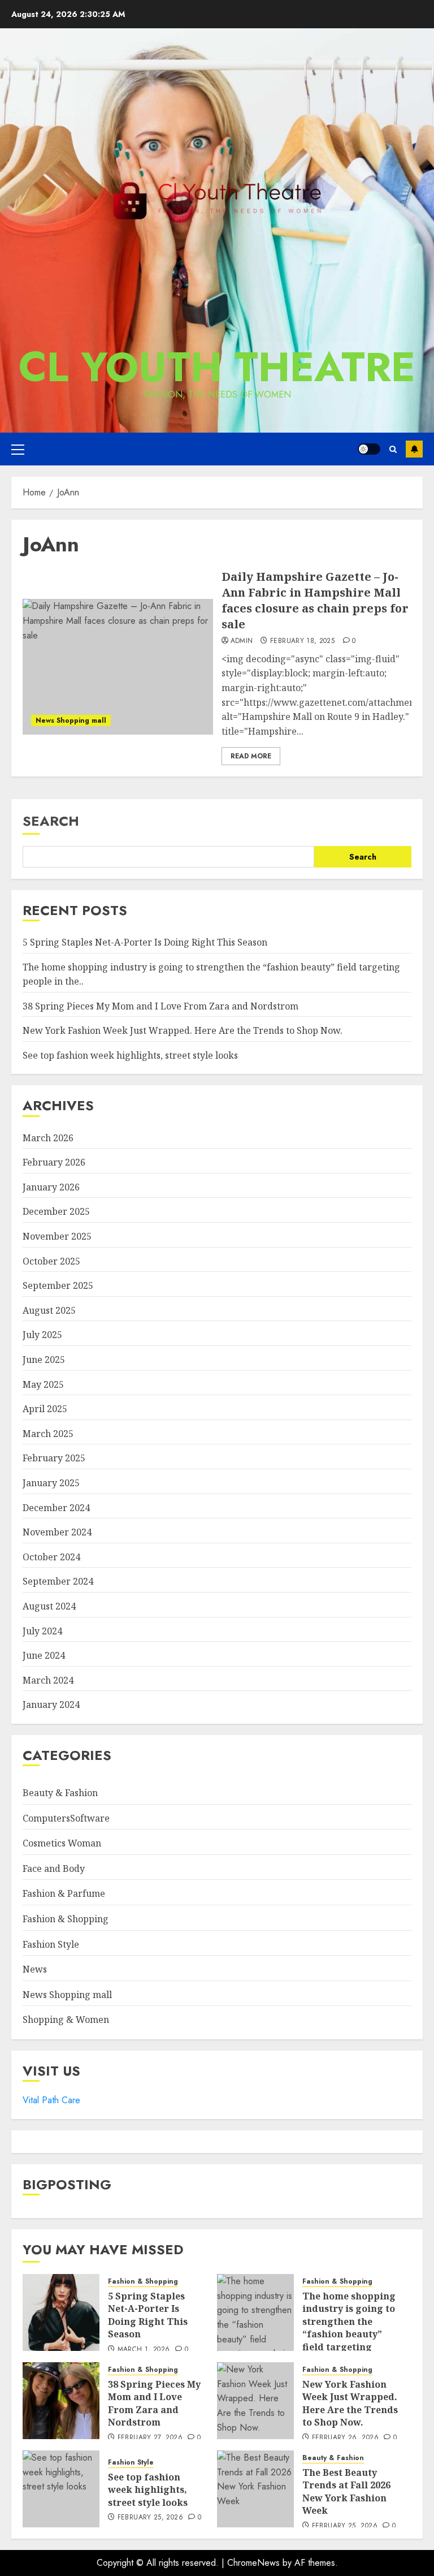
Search (51, 821)
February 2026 (54, 1162)
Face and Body (54, 1869)
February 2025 (54, 1458)
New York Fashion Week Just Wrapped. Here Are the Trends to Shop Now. (183, 1030)
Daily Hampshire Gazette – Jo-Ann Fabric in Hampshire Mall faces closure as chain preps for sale (315, 600)
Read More (251, 756)
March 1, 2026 (144, 2350)
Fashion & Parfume (64, 1893)
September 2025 (58, 1285)
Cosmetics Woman (62, 1843)
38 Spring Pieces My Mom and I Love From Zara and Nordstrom (160, 1006)
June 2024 (44, 1655)
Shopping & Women (66, 2020)
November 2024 (57, 1532)
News (35, 1969)
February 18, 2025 (302, 641)
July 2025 (42, 1335)
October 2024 (51, 1557)
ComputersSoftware (66, 1818)
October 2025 (51, 1261)
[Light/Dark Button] (369, 449)
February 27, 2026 (150, 2438)
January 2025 (51, 1483)
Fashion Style (51, 1944)
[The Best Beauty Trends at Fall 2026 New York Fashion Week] (255, 2489)
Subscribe (414, 449)
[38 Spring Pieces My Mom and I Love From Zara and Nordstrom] (61, 2401)
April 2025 (45, 1409)
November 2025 (57, 1236)
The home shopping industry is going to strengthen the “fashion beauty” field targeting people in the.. (349, 2328)
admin (242, 641)
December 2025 (56, 1211)
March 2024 (48, 1680)
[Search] (393, 449)
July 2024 (42, 1631)
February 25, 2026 (150, 2518)
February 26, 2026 (345, 2438)
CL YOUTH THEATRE (217, 367)
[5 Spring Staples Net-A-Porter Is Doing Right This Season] (61, 2312)
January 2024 (51, 1705)
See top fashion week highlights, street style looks (130, 1055)
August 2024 (49, 1606)
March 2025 (48, 1434)
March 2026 (48, 1138)
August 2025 (49, 1310)
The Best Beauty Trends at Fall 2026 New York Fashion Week (346, 2491)
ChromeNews (253, 2563)
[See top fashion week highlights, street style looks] (61, 2489)
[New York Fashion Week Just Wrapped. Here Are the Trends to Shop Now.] (255, 2401)
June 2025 (44, 1360)
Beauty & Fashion (60, 1793)
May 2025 (43, 1384)
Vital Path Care (51, 2100)
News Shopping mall (71, 720)
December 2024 (56, 1508)
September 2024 (58, 1581)
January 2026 (51, 1187)
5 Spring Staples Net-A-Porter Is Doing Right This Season (145, 942)
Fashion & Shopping (66, 1919)
